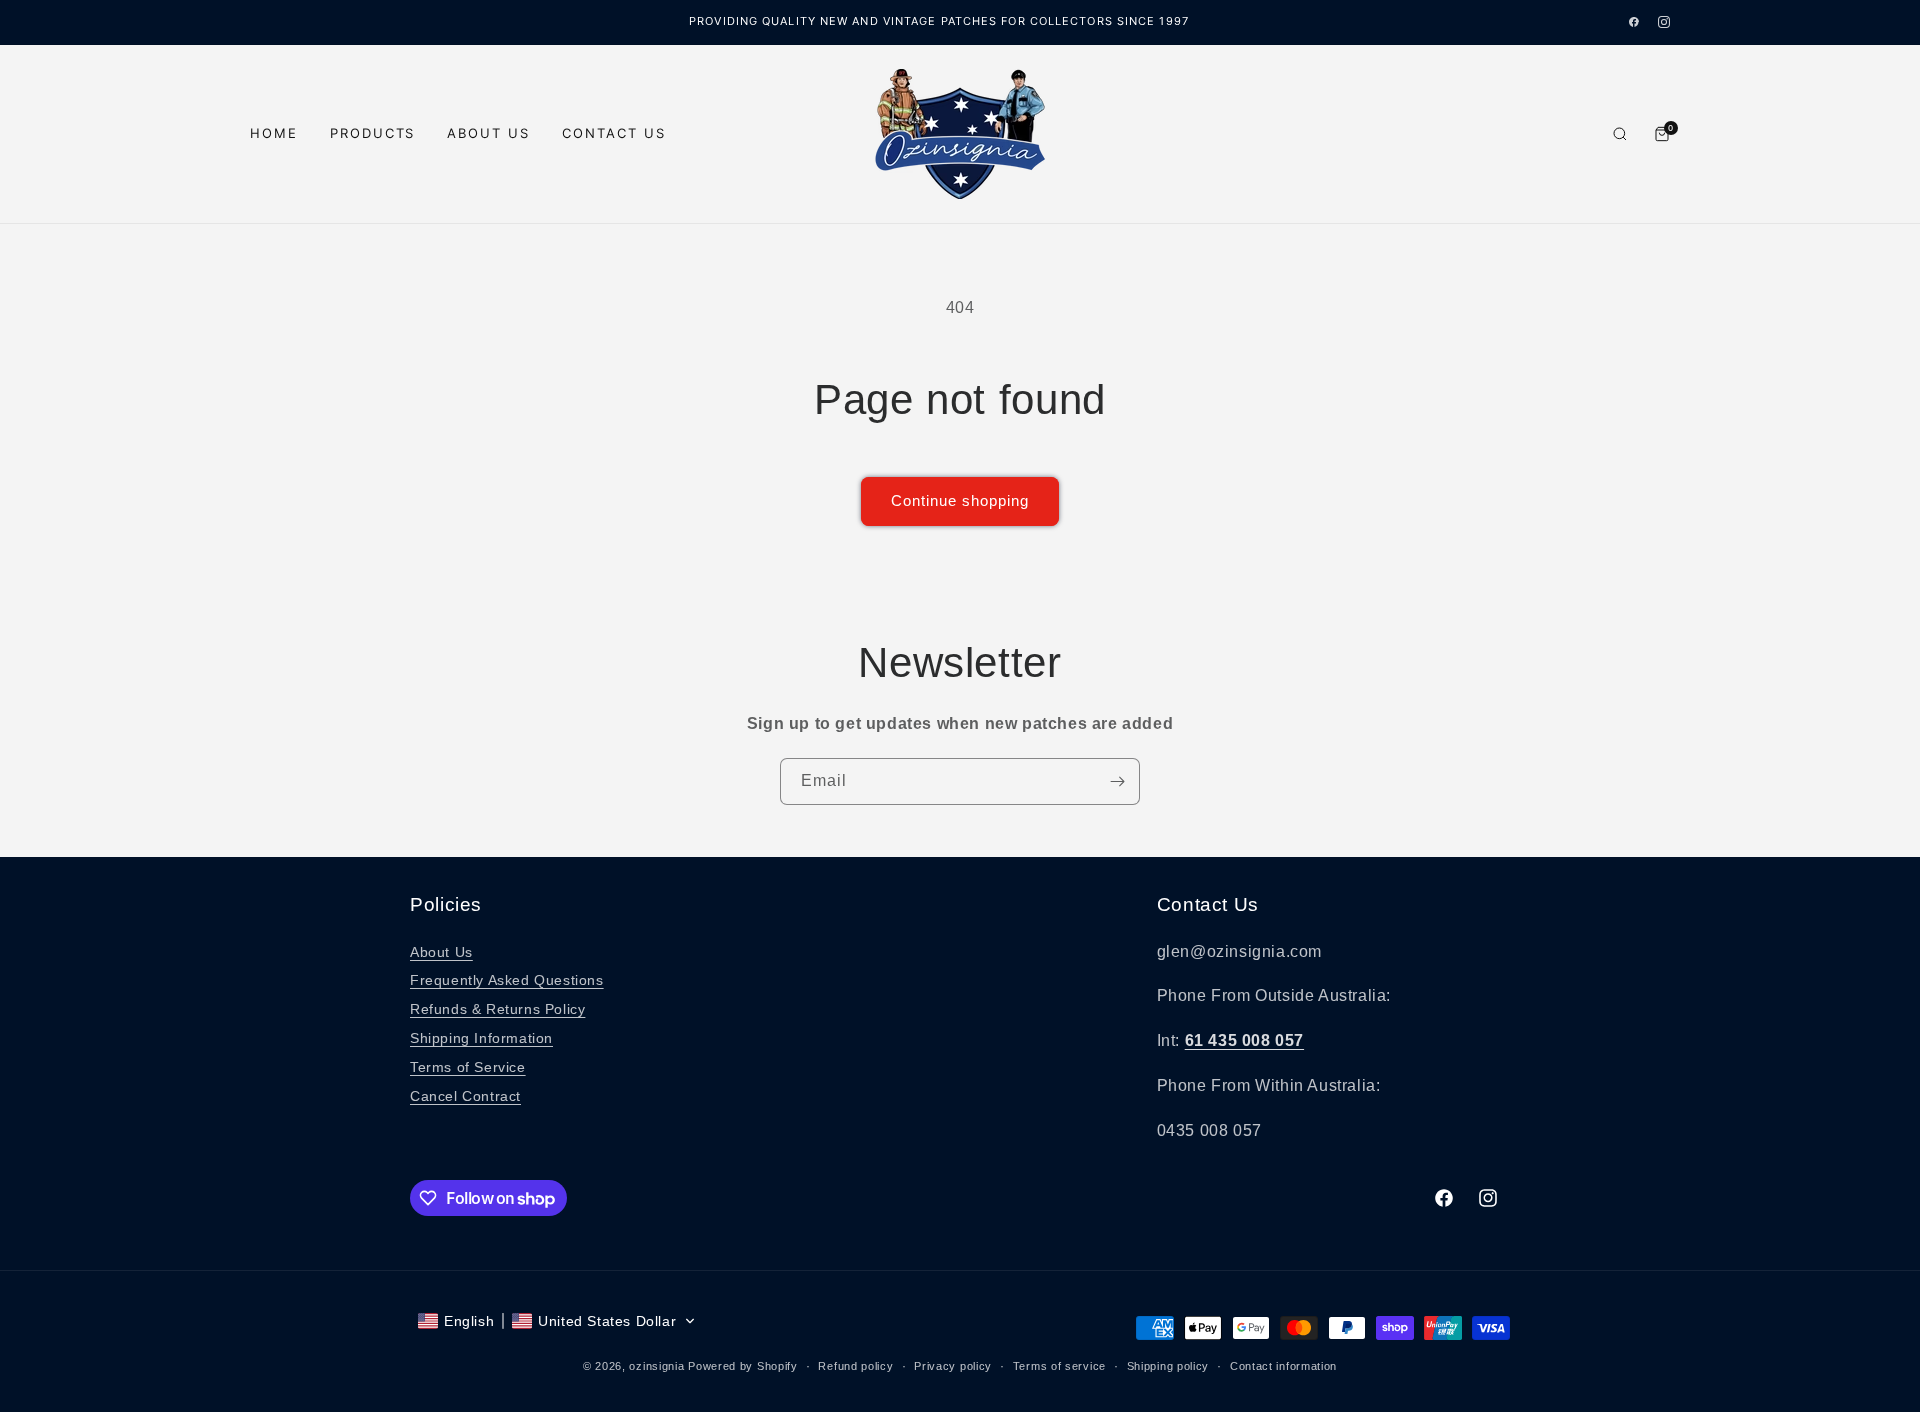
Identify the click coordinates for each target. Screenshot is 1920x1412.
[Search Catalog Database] (1620, 134)
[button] (557, 1321)
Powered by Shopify (743, 1366)
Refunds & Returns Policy (497, 1009)
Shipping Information (481, 1038)
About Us (488, 133)
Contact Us (614, 133)
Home (274, 133)
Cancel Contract (465, 1096)
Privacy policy (953, 1366)
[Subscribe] (1117, 781)
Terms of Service (468, 1067)
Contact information (1283, 1366)
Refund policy (855, 1366)
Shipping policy (1168, 1366)
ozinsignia (656, 1366)
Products (373, 133)
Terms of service (1059, 1366)
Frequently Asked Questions (507, 980)
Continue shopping (960, 500)
